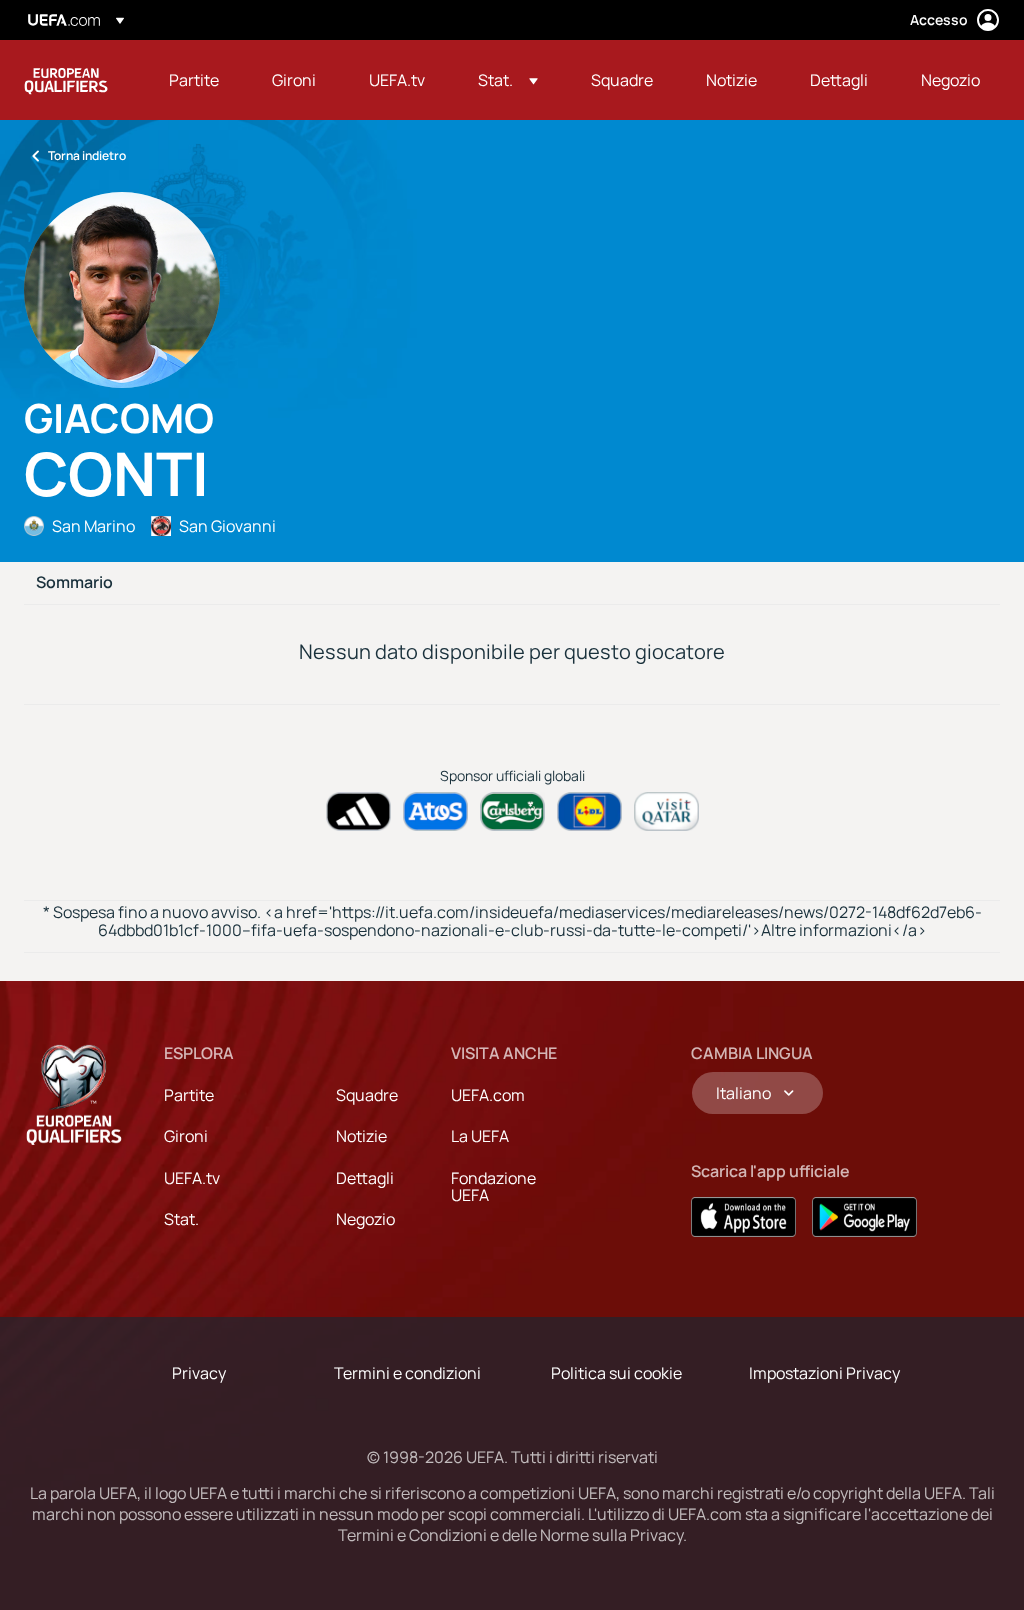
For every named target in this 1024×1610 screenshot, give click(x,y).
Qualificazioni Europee (66, 80)
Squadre (367, 1095)
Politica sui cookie (616, 1373)
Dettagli (365, 1178)
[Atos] (435, 811)
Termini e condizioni (407, 1373)
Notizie (361, 1136)
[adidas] (358, 811)
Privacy (199, 1373)
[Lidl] (589, 811)
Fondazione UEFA (493, 1187)
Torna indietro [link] (87, 155)
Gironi (186, 1136)
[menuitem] (195, 80)
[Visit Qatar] (666, 811)
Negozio (365, 1219)
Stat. (181, 1219)
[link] (194, 80)
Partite (189, 1095)
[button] (508, 80)
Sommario (74, 583)
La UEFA (480, 1136)
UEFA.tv (192, 1178)
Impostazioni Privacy (824, 1373)
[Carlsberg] (512, 811)
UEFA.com (488, 1095)
